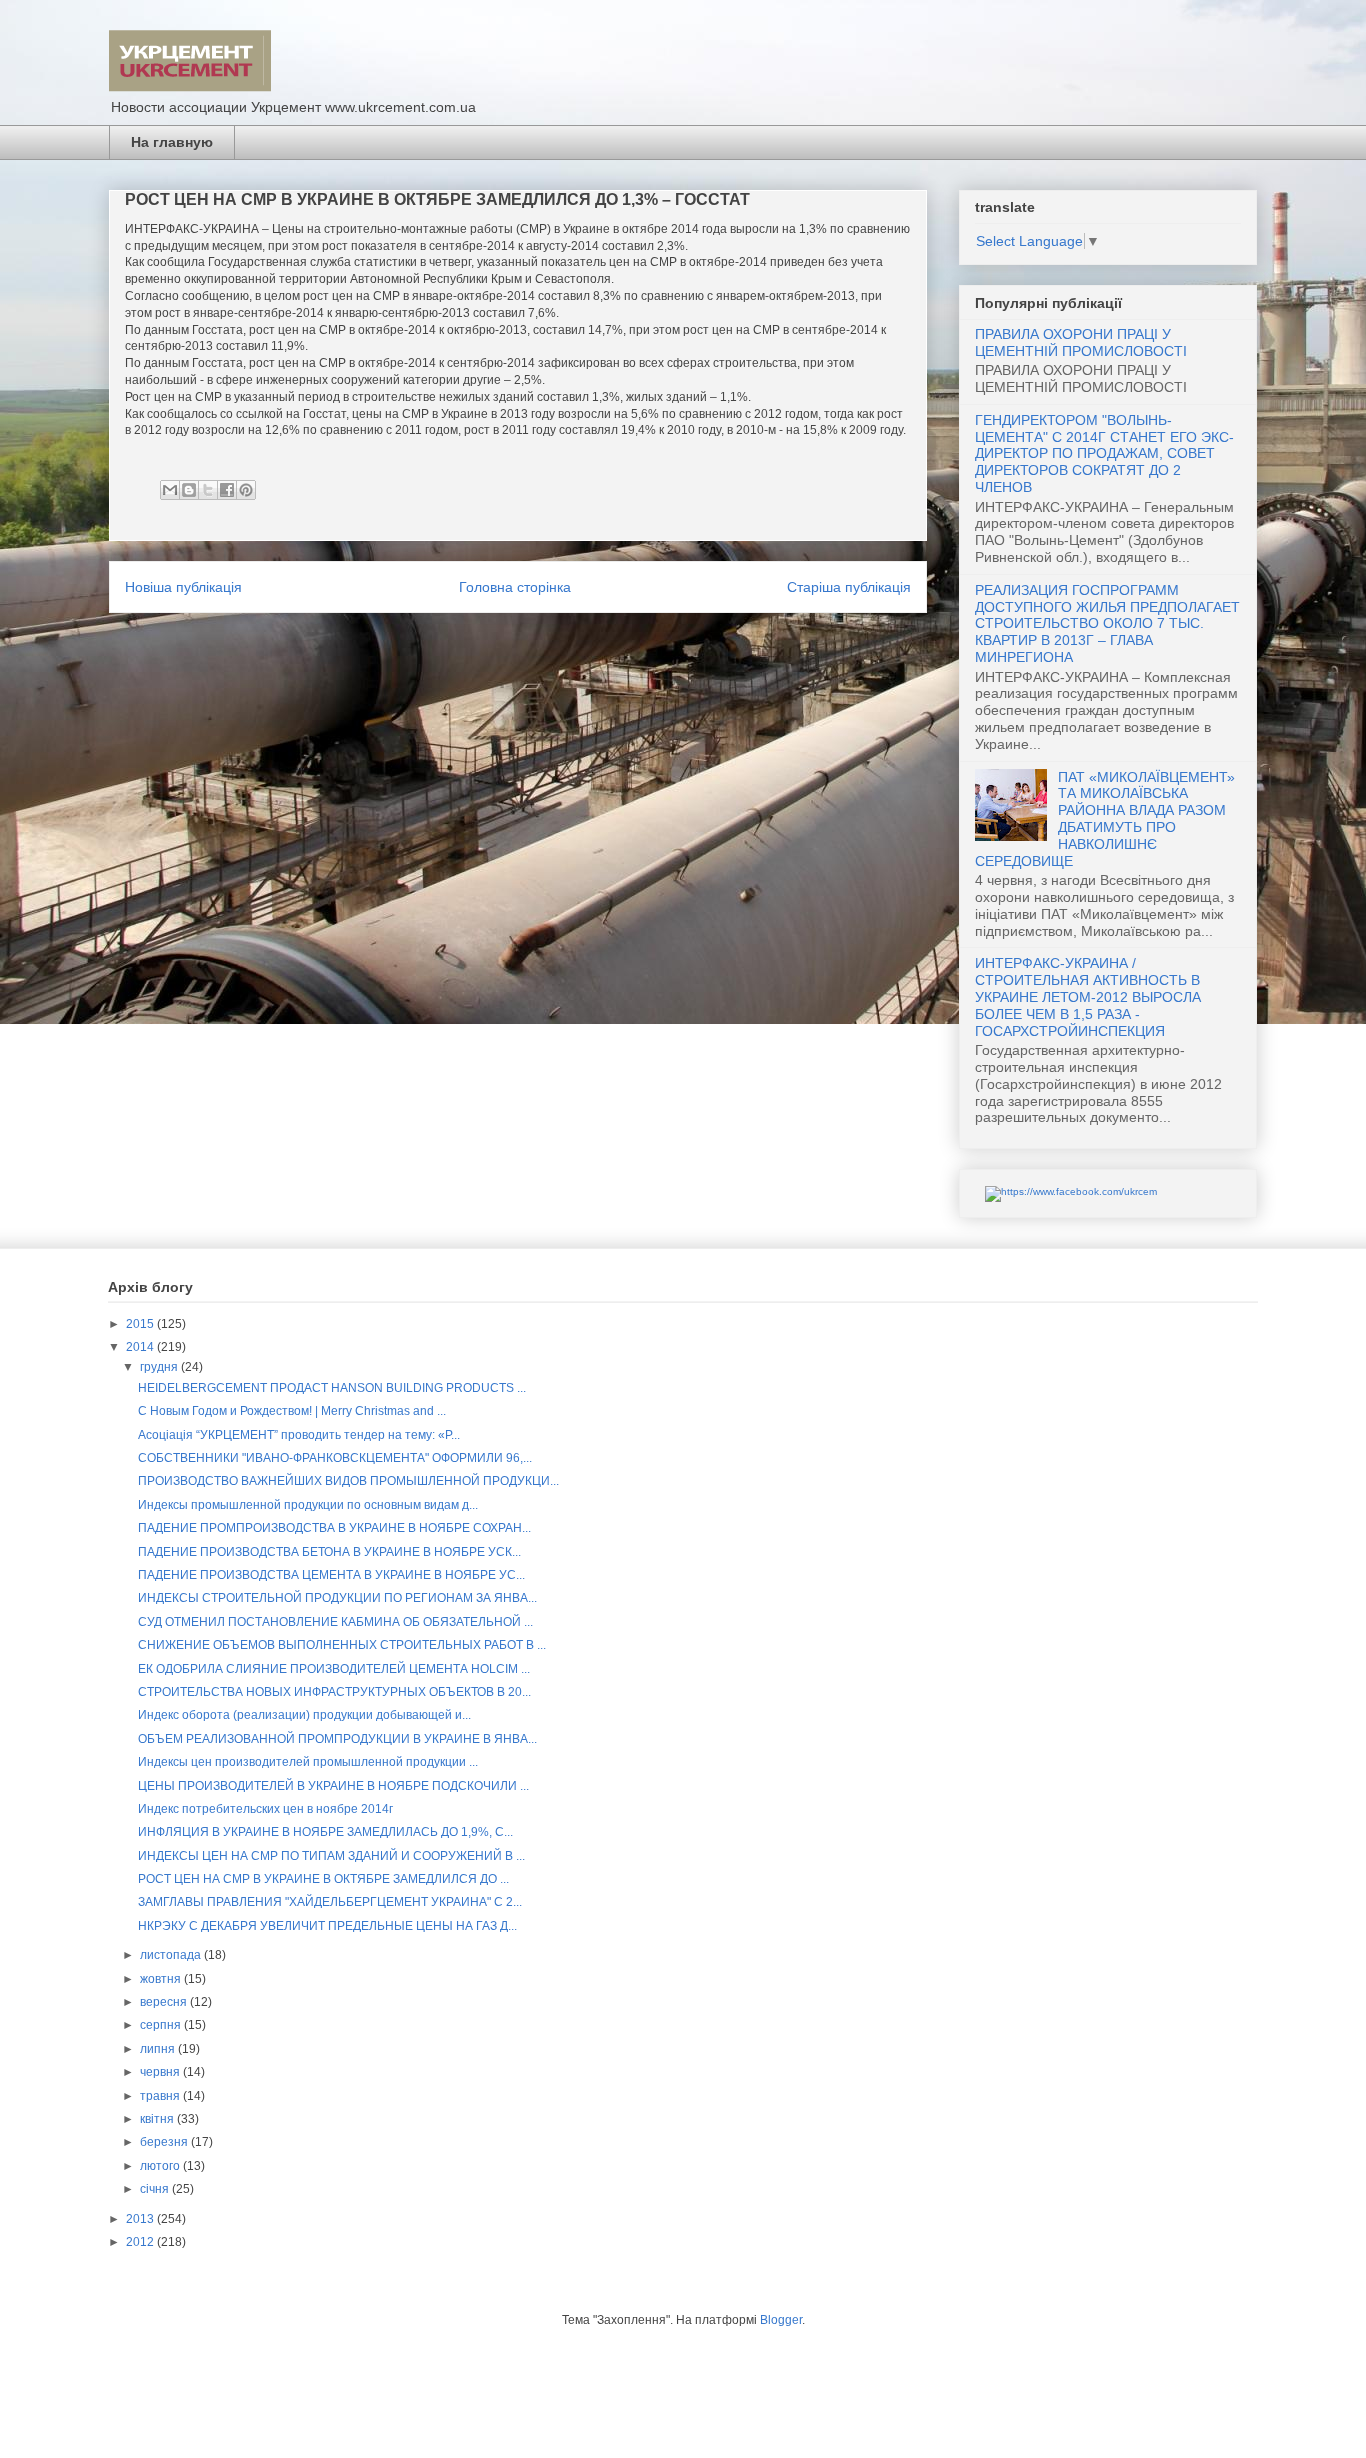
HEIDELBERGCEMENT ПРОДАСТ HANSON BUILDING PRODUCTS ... (332, 1388)
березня (165, 2142)
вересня (165, 2002)
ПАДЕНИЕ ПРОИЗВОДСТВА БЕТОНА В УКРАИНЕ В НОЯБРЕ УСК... (329, 1552)
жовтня (162, 1979)
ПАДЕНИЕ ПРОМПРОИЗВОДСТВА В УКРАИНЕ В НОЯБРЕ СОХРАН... (334, 1528)
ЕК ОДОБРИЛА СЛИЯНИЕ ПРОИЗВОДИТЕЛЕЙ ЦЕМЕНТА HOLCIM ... (334, 1669)
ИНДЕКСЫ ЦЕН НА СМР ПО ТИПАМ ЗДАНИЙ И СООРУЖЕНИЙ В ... (331, 1856)
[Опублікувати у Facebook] (227, 490)
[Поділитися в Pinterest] (246, 490)
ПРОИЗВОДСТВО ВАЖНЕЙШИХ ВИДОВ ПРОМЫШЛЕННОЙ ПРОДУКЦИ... (348, 1481)
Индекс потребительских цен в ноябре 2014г (265, 1809)
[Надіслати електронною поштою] (170, 490)
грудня (160, 1367)
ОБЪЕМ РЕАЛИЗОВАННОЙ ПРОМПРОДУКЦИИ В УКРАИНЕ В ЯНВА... (337, 1739)
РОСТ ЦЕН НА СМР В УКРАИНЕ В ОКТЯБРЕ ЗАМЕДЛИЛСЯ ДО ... (323, 1879)
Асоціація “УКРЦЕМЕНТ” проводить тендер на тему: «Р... (299, 1435)
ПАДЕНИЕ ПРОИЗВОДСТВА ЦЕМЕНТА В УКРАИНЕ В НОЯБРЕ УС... (331, 1575)
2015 (141, 1324)
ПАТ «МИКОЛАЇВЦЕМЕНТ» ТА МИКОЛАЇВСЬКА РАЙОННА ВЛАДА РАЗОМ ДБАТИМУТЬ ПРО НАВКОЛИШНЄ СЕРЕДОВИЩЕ (1105, 819)
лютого (161, 2166)
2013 (141, 2219)
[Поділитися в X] (208, 490)
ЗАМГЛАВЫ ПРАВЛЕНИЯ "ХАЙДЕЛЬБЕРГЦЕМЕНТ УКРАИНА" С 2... (330, 1902)
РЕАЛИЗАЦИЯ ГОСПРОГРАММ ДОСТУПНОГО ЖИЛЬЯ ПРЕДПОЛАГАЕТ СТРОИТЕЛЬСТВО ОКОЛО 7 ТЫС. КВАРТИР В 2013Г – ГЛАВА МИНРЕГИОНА (1107, 623)
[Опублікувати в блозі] (189, 490)
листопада (172, 1955)
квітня (158, 2119)
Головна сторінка (515, 587)
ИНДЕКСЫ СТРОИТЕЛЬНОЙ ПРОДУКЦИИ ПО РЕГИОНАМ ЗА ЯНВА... (337, 1598)
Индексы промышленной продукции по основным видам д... (308, 1505)
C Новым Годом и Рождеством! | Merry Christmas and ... (292, 1411)
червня (161, 2072)
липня (159, 2049)
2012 (141, 2242)
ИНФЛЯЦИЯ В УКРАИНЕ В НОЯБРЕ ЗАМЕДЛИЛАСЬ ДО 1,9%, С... (325, 1832)
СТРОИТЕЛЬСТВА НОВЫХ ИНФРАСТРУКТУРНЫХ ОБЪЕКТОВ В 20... (334, 1692)
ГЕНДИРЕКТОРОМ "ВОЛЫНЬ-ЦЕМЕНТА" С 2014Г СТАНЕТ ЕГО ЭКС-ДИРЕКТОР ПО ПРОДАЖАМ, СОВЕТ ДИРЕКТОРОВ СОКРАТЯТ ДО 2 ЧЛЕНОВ (1104, 453)
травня (161, 2096)
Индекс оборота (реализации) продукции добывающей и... (304, 1715)
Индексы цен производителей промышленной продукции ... (308, 1762)
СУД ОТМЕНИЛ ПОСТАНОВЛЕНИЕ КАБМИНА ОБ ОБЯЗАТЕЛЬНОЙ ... (335, 1622)
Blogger (781, 2320)
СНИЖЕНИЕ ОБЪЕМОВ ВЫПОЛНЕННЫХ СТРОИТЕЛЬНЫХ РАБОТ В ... (342, 1645)
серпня (162, 2025)
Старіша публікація (849, 587)
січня (156, 2189)
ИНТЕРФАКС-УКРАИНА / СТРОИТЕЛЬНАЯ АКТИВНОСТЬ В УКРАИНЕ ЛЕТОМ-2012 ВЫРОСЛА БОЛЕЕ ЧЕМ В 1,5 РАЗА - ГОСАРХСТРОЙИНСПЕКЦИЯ (1088, 996)
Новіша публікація (183, 587)
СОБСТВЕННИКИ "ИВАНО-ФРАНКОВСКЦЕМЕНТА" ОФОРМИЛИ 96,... (335, 1458)
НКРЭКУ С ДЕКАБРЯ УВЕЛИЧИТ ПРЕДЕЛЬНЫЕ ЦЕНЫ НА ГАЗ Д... (327, 1926)
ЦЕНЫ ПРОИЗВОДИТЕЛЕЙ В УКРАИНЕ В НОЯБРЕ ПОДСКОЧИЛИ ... (333, 1786)
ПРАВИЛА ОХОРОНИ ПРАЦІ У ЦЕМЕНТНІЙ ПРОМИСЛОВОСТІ (1081, 342)
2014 (141, 1347)
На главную (172, 142)
